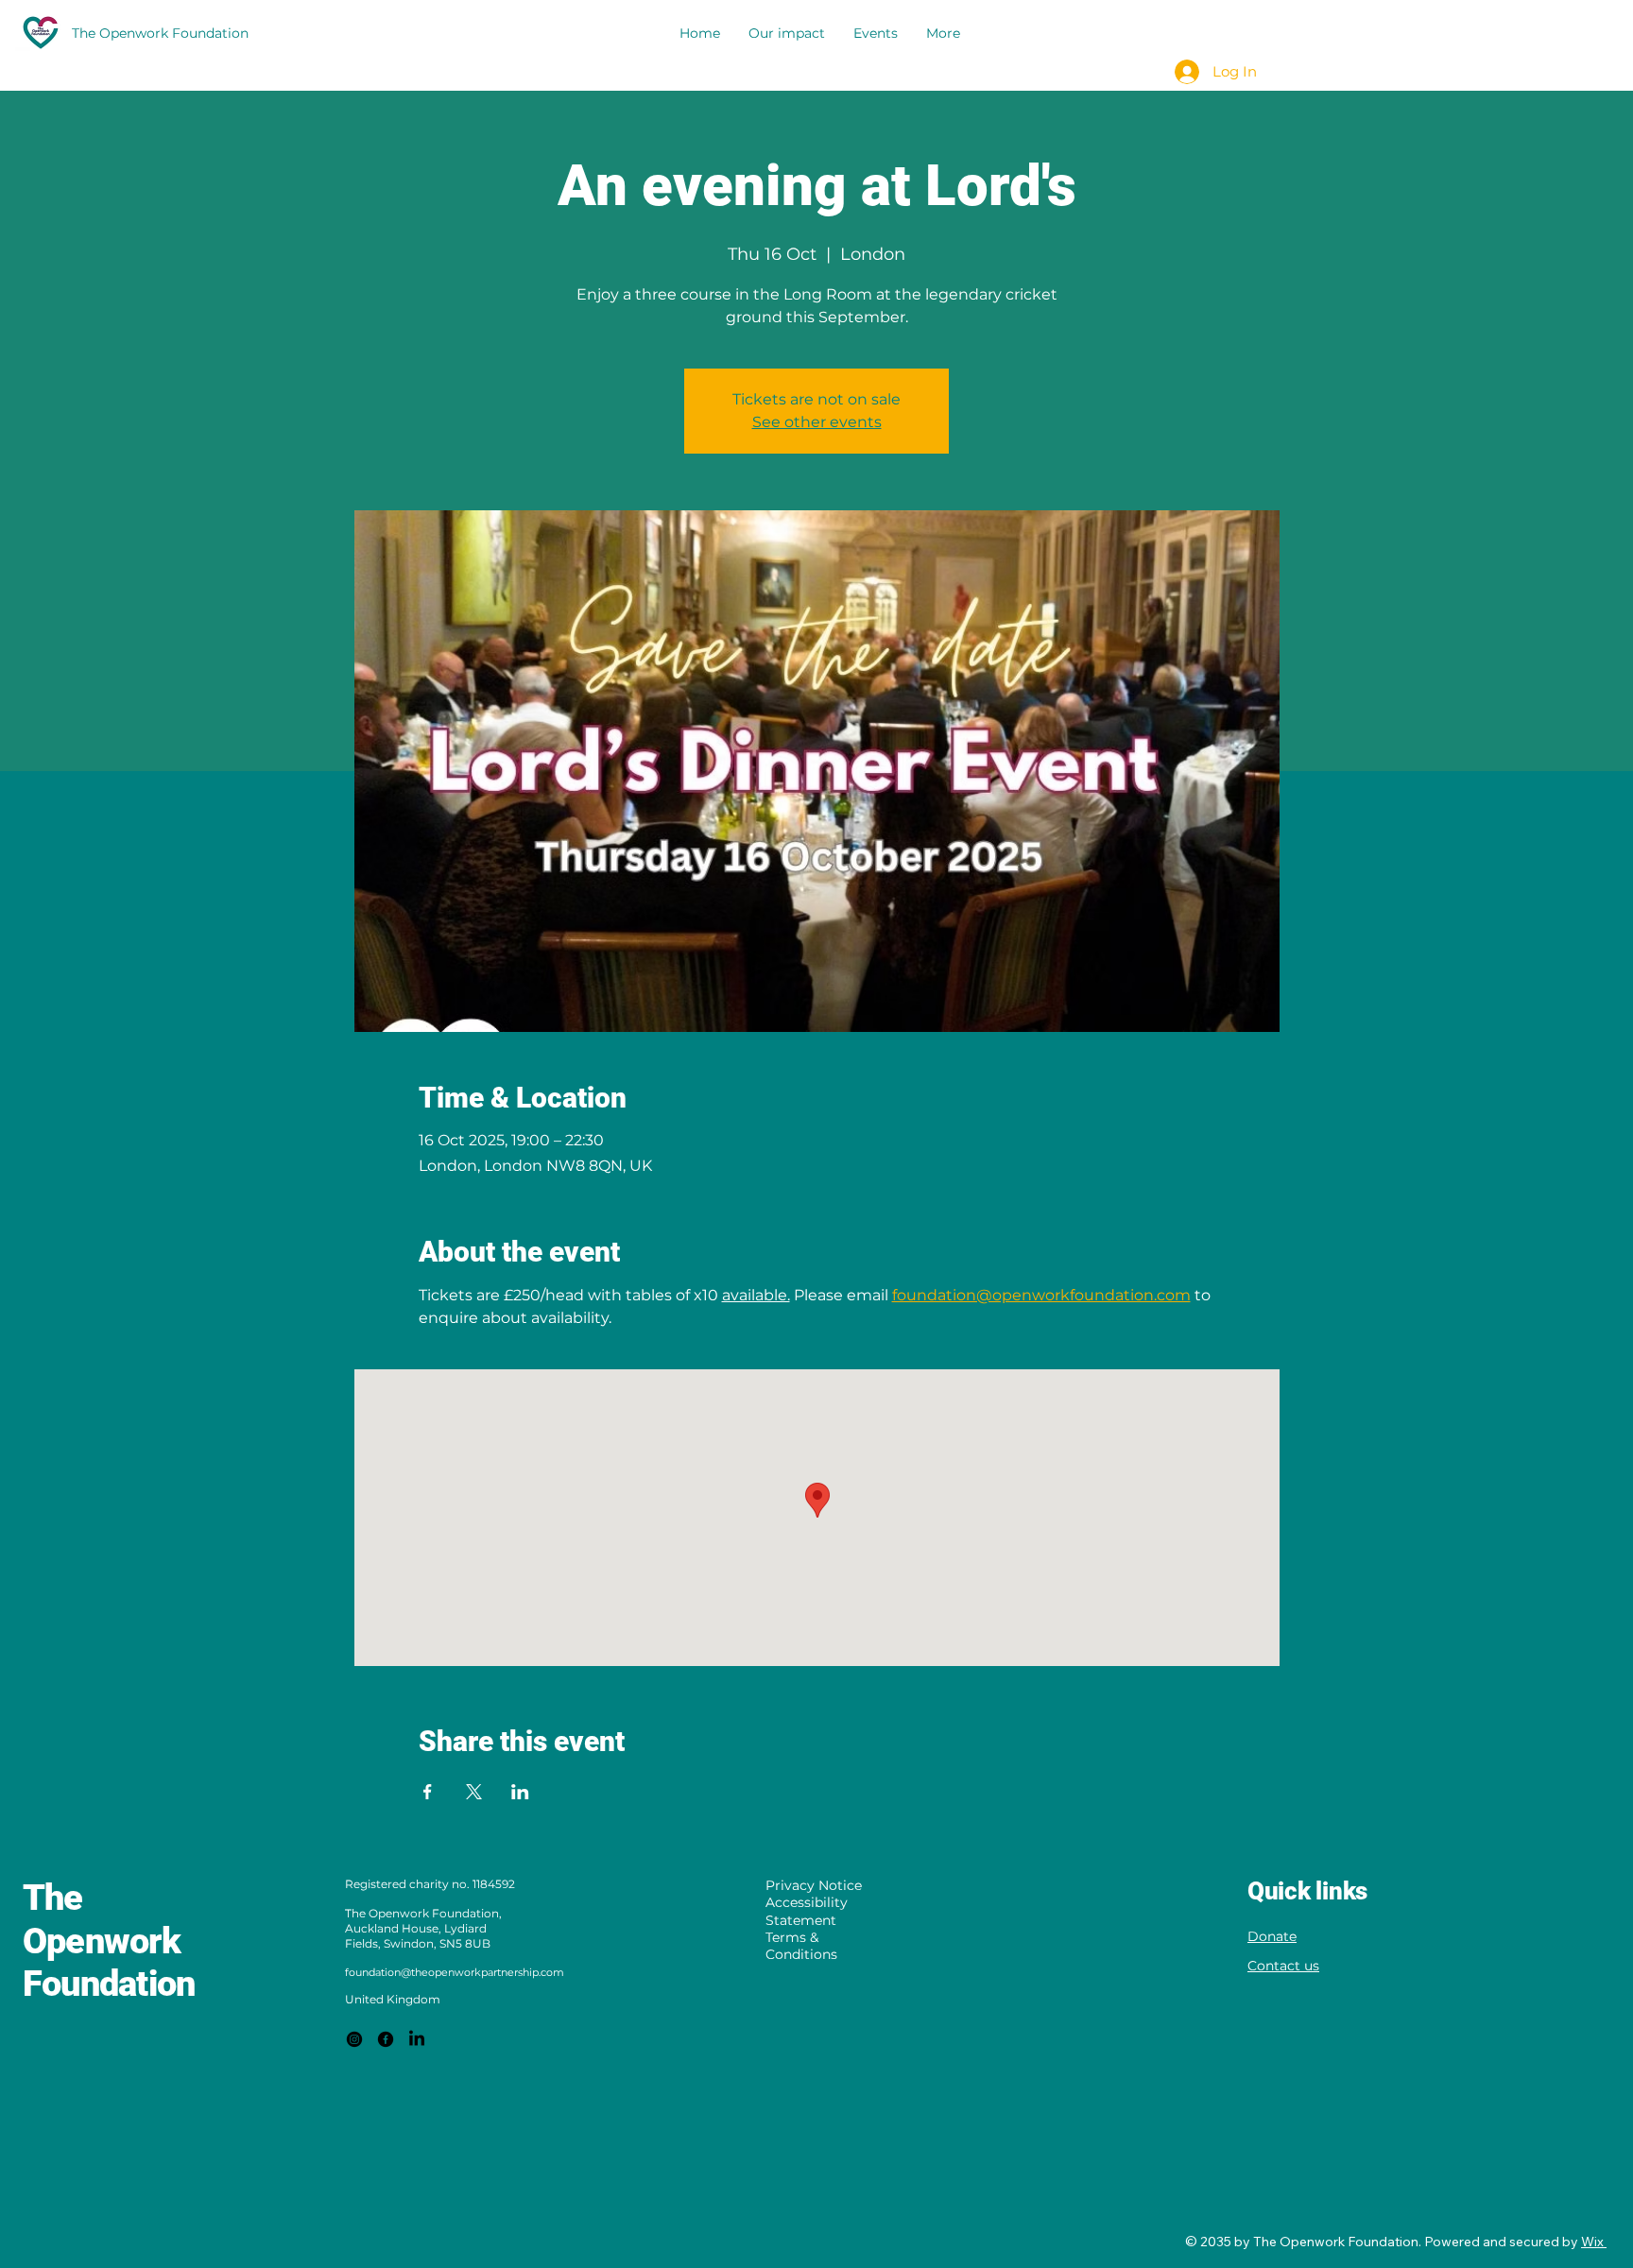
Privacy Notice (814, 1885)
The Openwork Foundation (109, 1941)
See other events (817, 422)
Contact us (1283, 1966)
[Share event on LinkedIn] (520, 1792)
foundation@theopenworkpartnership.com (455, 1972)
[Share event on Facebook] (428, 1792)
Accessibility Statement (807, 1911)
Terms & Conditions (801, 1946)
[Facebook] (386, 2039)
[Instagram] (354, 2039)
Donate (1272, 1936)
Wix (1592, 2242)
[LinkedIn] (417, 2039)
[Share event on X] (474, 1792)
